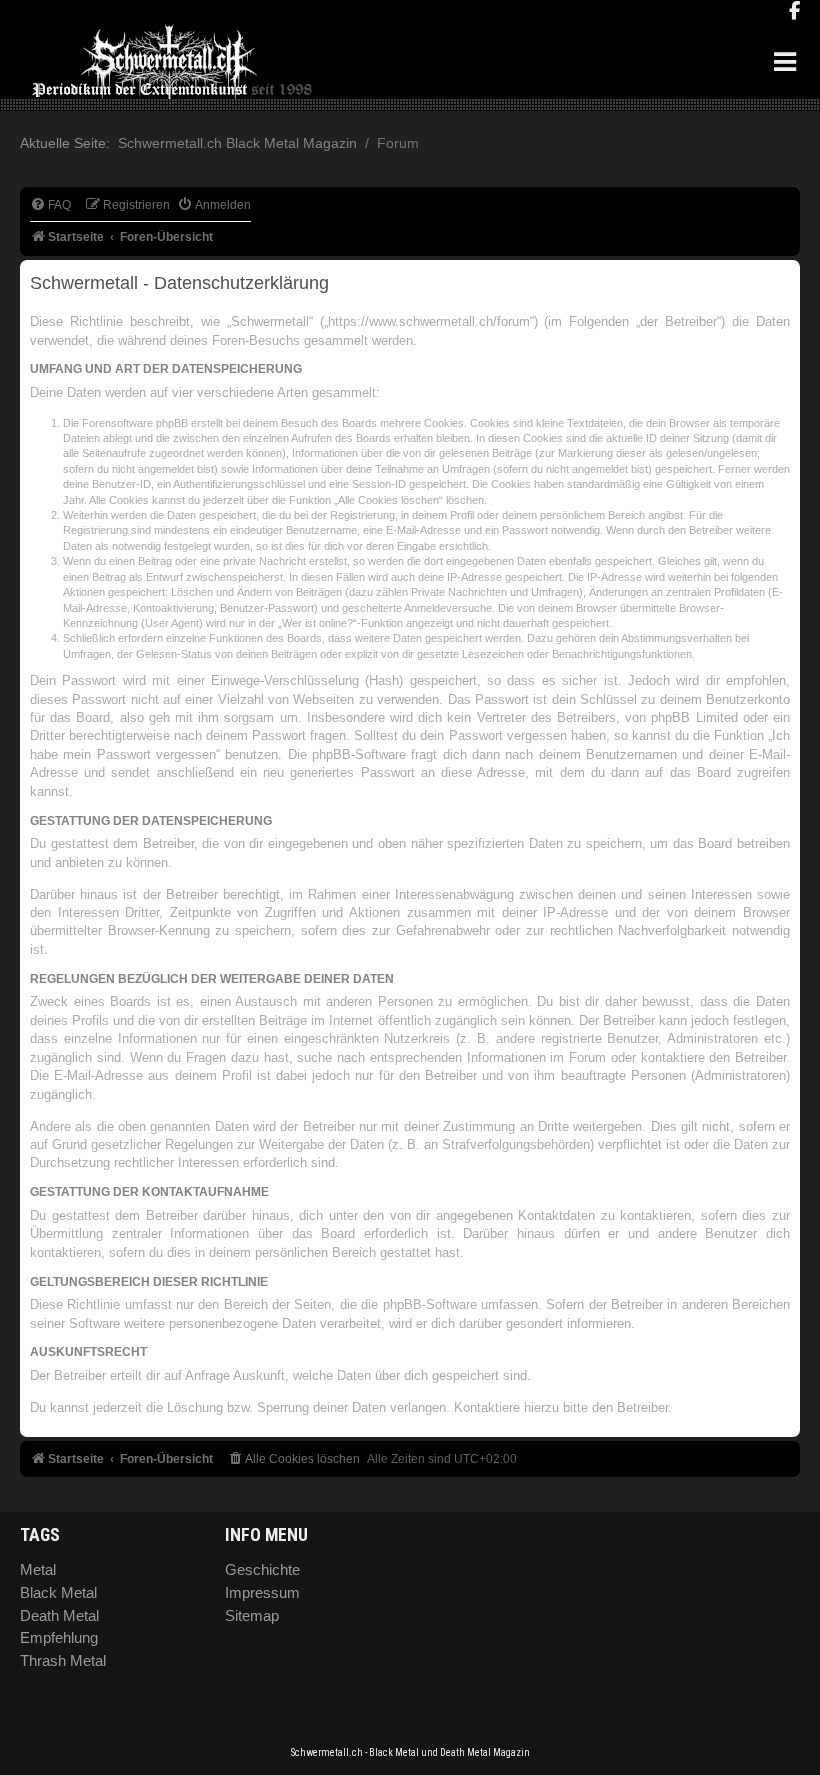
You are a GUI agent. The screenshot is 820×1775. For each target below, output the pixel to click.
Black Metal (58, 1592)
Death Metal (59, 1615)
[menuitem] (50, 205)
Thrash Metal (63, 1660)
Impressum (262, 1592)
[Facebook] (794, 12)
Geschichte (262, 1569)
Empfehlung (59, 1637)
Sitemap (252, 1615)
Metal (38, 1569)
